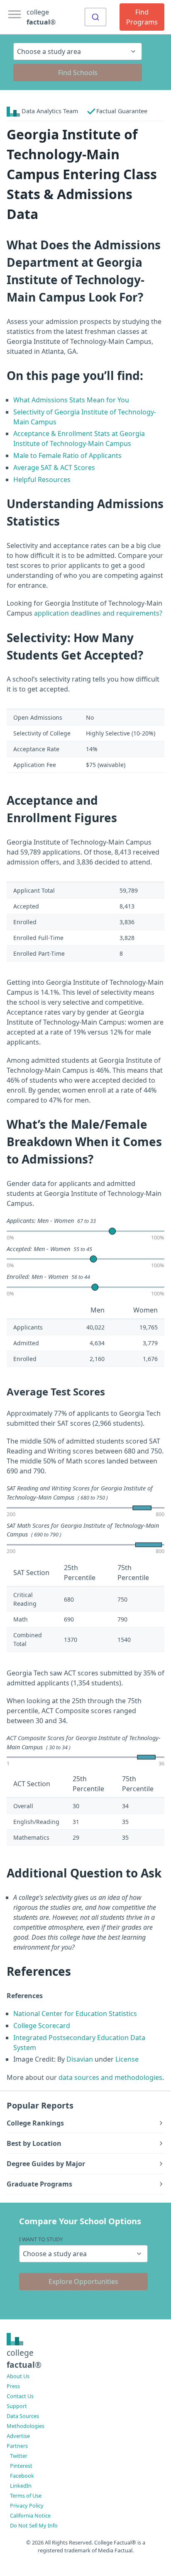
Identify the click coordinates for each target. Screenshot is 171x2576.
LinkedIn (21, 2486)
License (127, 2059)
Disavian (80, 2059)
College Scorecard (42, 2026)
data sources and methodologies (110, 2077)
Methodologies (26, 2426)
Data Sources (23, 2416)
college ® (41, 17)
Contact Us (20, 2396)
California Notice (30, 2515)
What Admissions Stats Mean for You (71, 400)
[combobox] (95, 17)
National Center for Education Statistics (75, 2014)
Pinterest (21, 2466)
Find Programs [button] (142, 17)
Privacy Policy (27, 2505)
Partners (17, 2446)
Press (13, 2386)
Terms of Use (26, 2496)
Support (17, 2406)
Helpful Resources (42, 480)
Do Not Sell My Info (34, 2525)
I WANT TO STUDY (41, 2239)
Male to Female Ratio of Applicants (67, 455)
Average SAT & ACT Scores (54, 467)
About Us (18, 2376)
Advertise (18, 2436)
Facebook (22, 2476)
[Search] (95, 17)
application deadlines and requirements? (98, 613)
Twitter (19, 2456)
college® (24, 2359)
